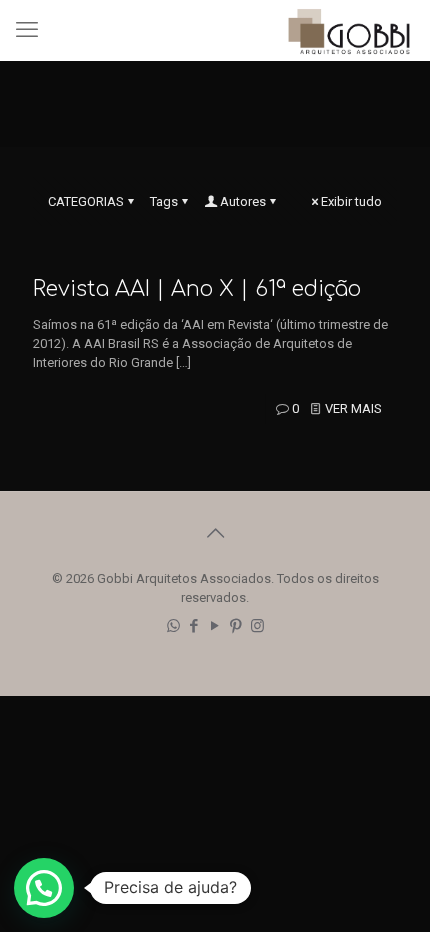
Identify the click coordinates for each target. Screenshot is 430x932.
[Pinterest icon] (236, 626)
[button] (44, 888)
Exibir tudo (351, 201)
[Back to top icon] (215, 533)
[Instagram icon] (257, 626)
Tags (164, 201)
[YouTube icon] (215, 626)
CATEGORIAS (86, 201)
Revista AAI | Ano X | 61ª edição (197, 289)
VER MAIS (353, 408)
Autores (243, 201)
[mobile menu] (27, 30)
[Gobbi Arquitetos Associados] (349, 30)
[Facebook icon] (194, 626)
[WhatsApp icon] (173, 626)
